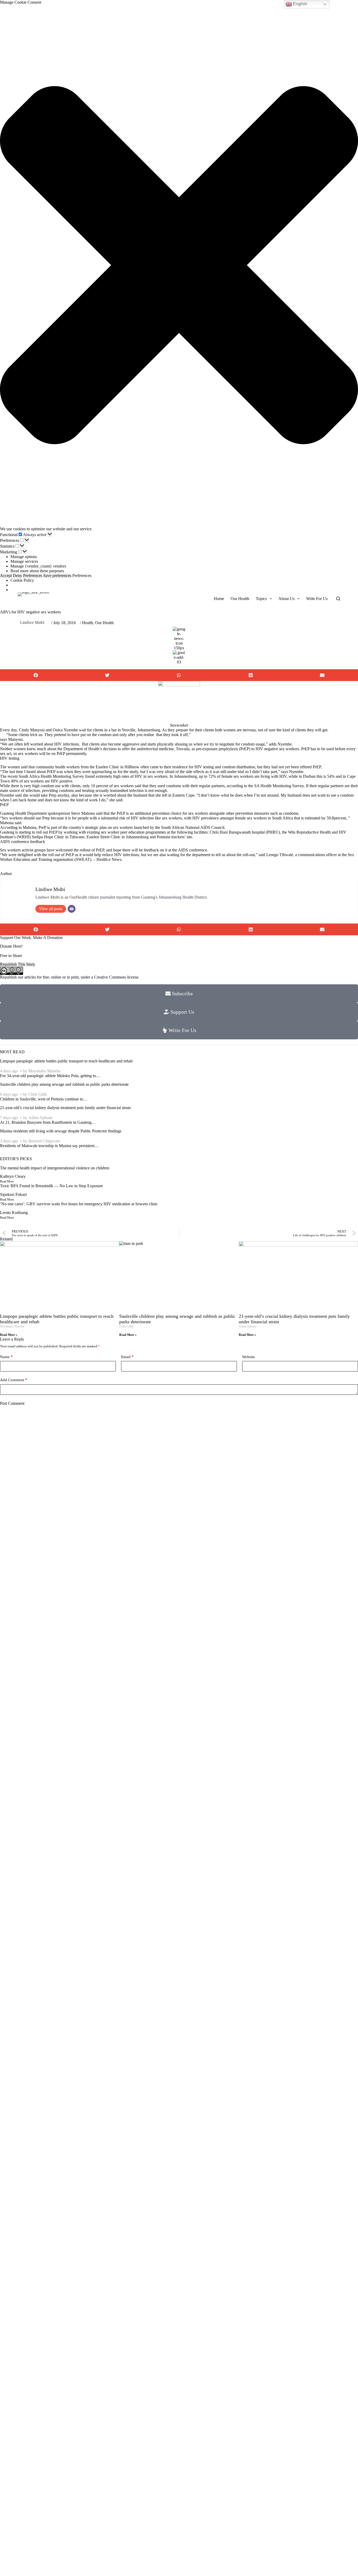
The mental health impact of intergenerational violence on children (55, 1168)
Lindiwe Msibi (32, 622)
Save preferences (57, 576)
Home (219, 599)
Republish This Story (18, 964)
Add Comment (14, 1380)
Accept (6, 576)
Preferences (33, 576)
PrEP (121, 813)
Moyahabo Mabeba (44, 1071)
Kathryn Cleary (13, 1176)
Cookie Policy (22, 580)
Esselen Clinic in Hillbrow (118, 767)
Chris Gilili (37, 1094)
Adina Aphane (40, 1118)
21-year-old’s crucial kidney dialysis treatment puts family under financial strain (65, 1108)
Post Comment (12, 1403)
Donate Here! (11, 946)
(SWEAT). (83, 859)
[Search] (338, 599)
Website (249, 1357)
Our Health (240, 599)
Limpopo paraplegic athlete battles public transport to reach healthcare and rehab (66, 1061)
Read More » (9, 1335)
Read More (7, 1181)
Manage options (24, 557)
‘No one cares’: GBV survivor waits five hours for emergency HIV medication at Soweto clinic (79, 1204)
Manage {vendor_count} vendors (38, 566)
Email (127, 1357)
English (300, 4)
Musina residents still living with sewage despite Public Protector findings (61, 1131)
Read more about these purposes (37, 571)
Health (88, 623)
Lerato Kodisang (14, 1213)
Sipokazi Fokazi (13, 1194)
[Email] (72, 909)
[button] (179, 266)
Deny (17, 576)
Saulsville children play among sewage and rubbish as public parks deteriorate (64, 1084)
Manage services (24, 561)
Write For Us (317, 599)
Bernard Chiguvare (44, 1141)
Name (6, 1357)
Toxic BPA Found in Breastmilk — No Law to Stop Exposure (51, 1186)
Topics (261, 599)
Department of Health (81, 749)
